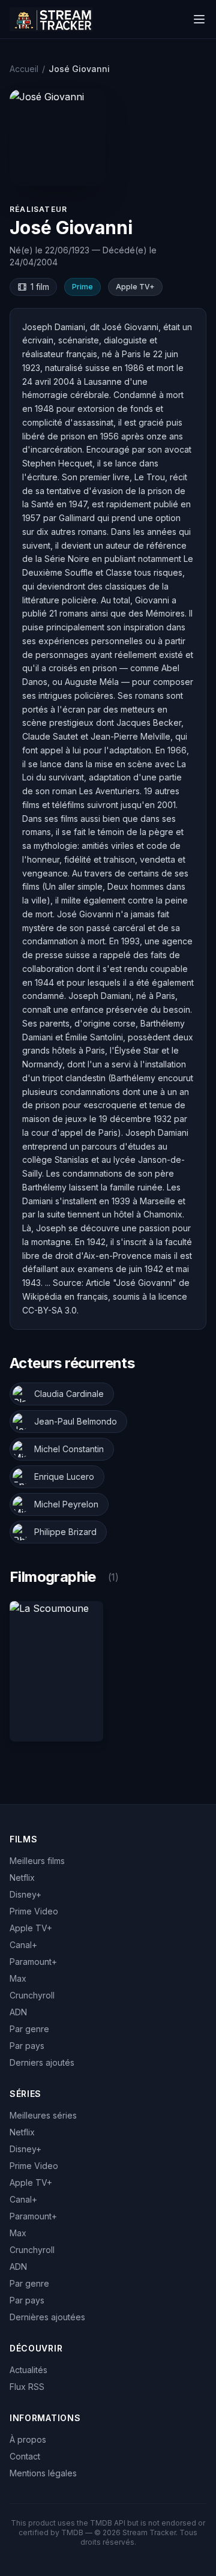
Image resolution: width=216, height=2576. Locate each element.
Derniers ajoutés (42, 2062)
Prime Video (34, 1911)
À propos (28, 2439)
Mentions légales (43, 2473)
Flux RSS (27, 2387)
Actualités (28, 2370)
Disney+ (25, 1894)
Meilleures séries (43, 2115)
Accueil (24, 69)
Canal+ (23, 1945)
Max (18, 1978)
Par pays (27, 2046)
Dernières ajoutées (47, 2317)
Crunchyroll (32, 1995)
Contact (25, 2456)
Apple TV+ (31, 1928)
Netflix (22, 1878)
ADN (18, 2012)
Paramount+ (33, 1962)
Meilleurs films (37, 1861)
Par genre (29, 2029)
